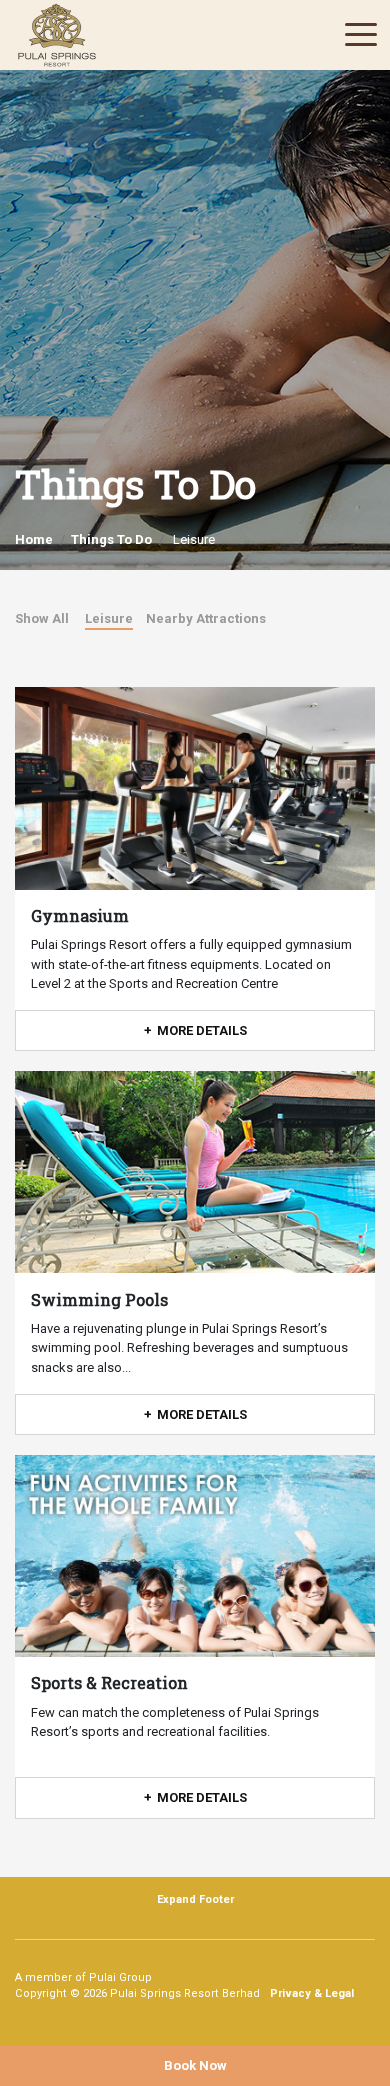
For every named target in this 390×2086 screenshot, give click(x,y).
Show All (42, 618)
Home (34, 539)
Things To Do (111, 539)
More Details (202, 1030)
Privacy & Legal (312, 1993)
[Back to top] (345, 2021)
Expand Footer (195, 1899)
